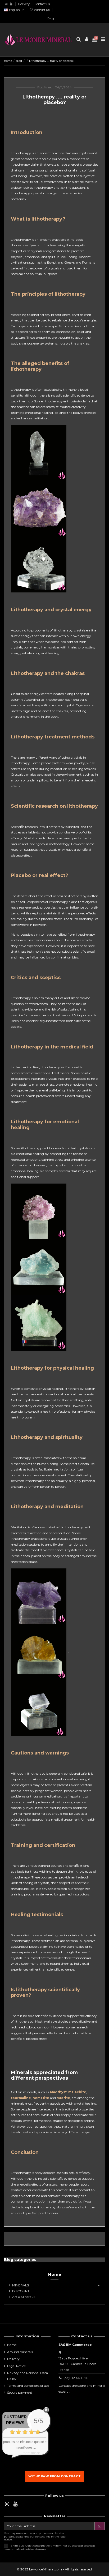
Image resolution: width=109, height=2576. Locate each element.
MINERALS (21, 2285)
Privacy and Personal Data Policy (28, 2376)
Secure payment (20, 2392)
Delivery (24, 4)
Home (55, 2274)
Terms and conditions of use (28, 2386)
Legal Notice (16, 2366)
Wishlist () (42, 10)
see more (32, 2453)
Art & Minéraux (24, 2297)
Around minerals (20, 2352)
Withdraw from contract (55, 2476)
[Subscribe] (100, 2526)
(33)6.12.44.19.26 (76, 2378)
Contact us (42, 4)
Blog (51, 18)
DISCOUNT (21, 2291)
